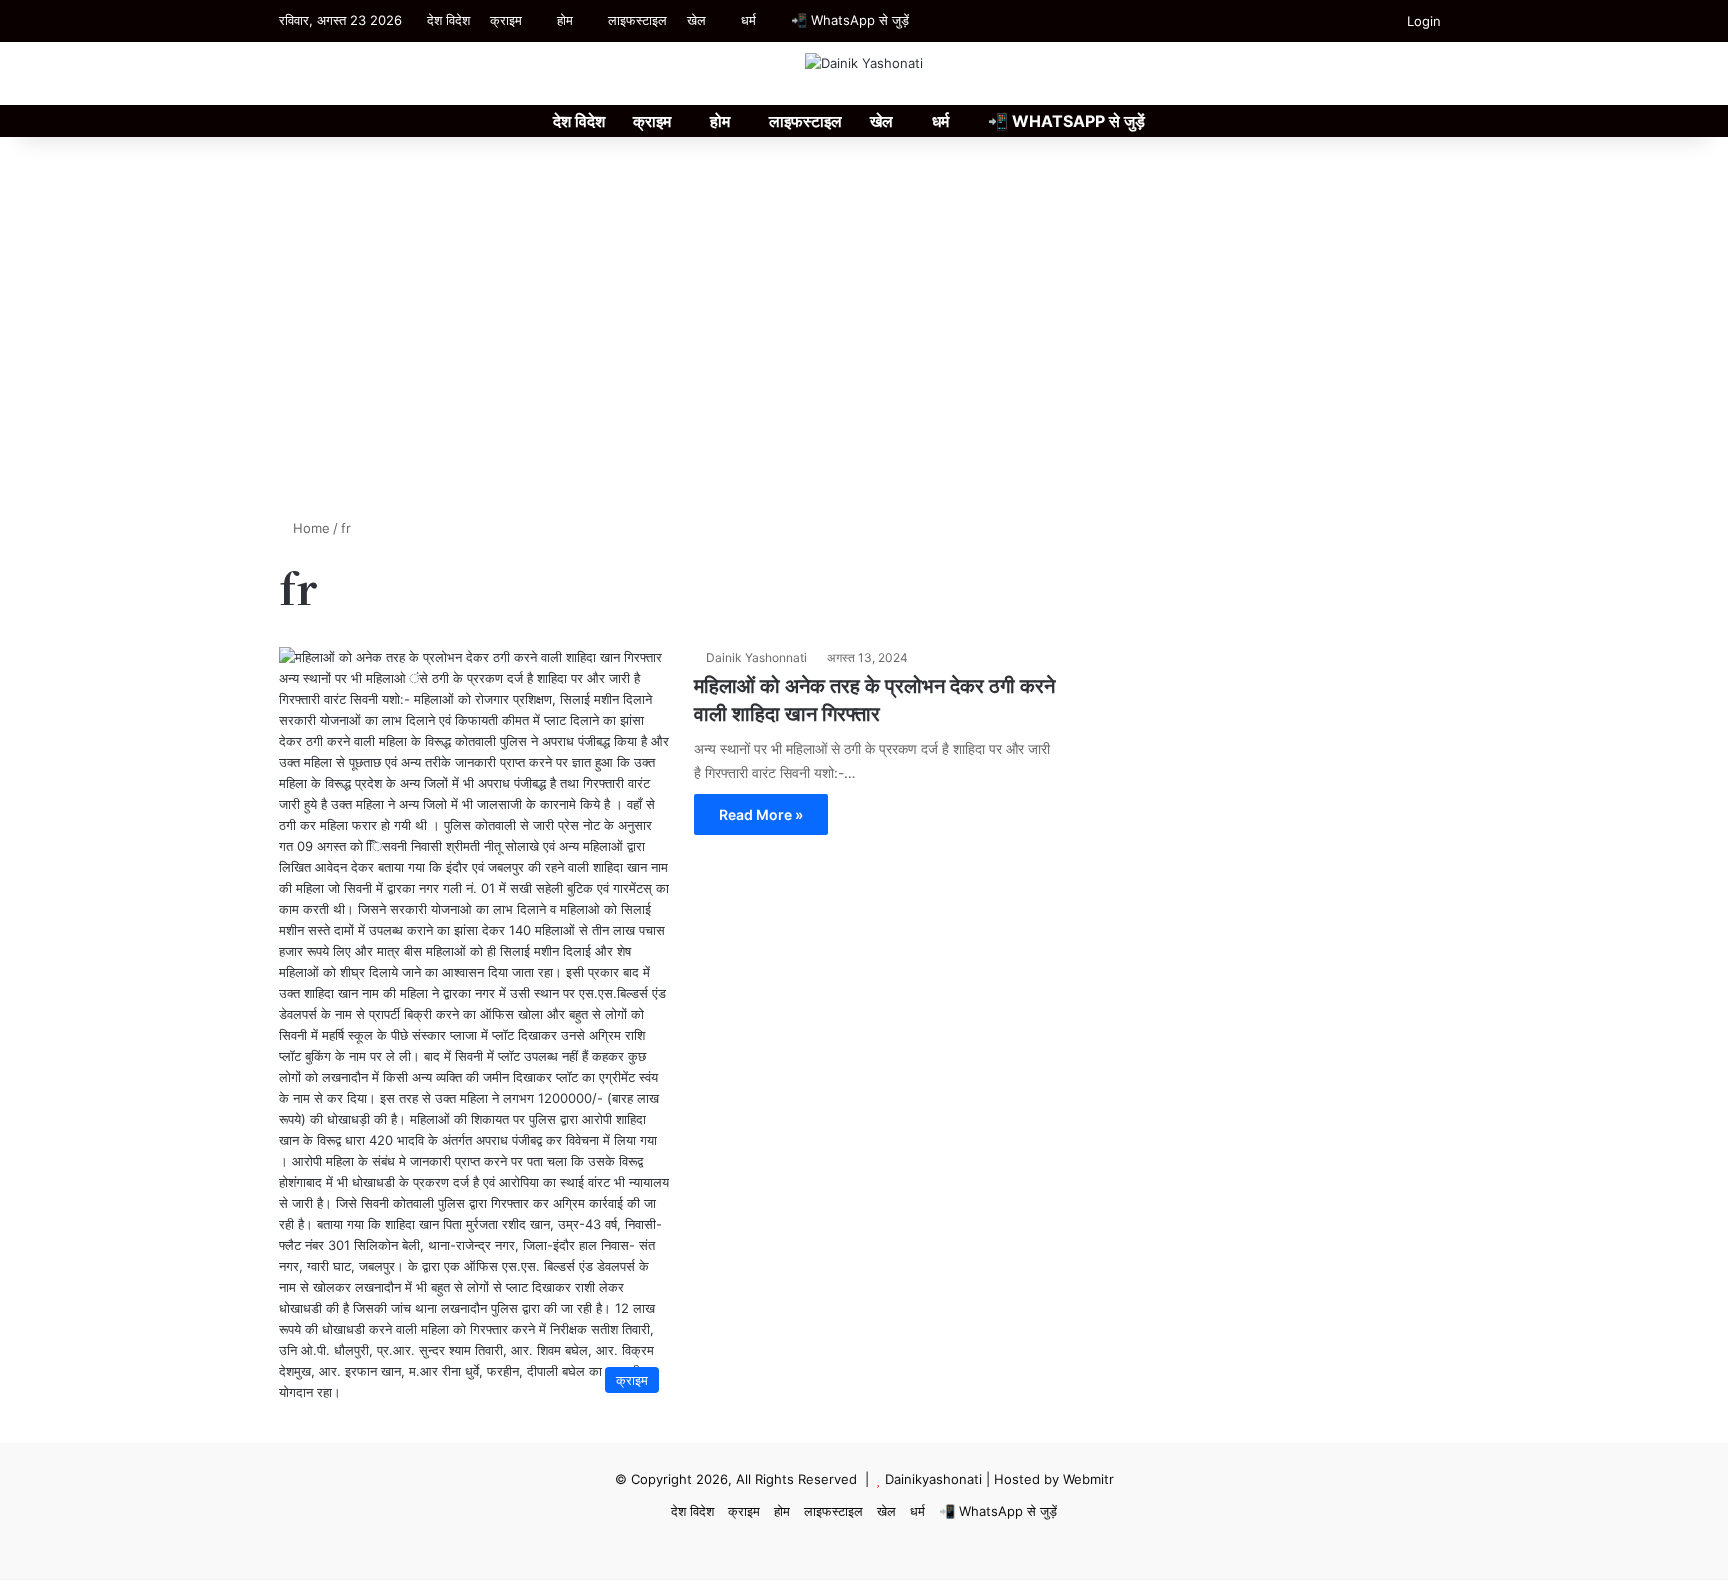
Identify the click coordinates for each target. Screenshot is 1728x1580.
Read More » (761, 814)
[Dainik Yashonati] (864, 63)
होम (565, 20)
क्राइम (506, 20)
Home (309, 528)
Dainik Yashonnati (756, 657)
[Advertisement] (864, 348)
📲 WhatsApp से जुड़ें (850, 20)
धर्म (748, 20)
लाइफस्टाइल (637, 20)
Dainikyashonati (933, 1479)
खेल (696, 20)
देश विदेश (448, 20)
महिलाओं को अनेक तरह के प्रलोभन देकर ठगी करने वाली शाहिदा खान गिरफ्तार (874, 698)
